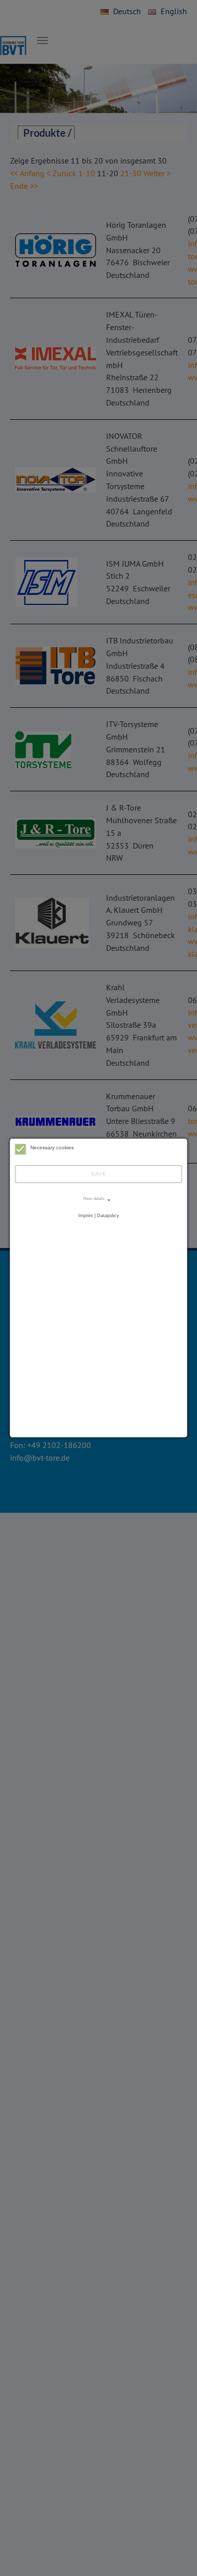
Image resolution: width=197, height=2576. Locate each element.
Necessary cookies (52, 1148)
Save (99, 1174)
